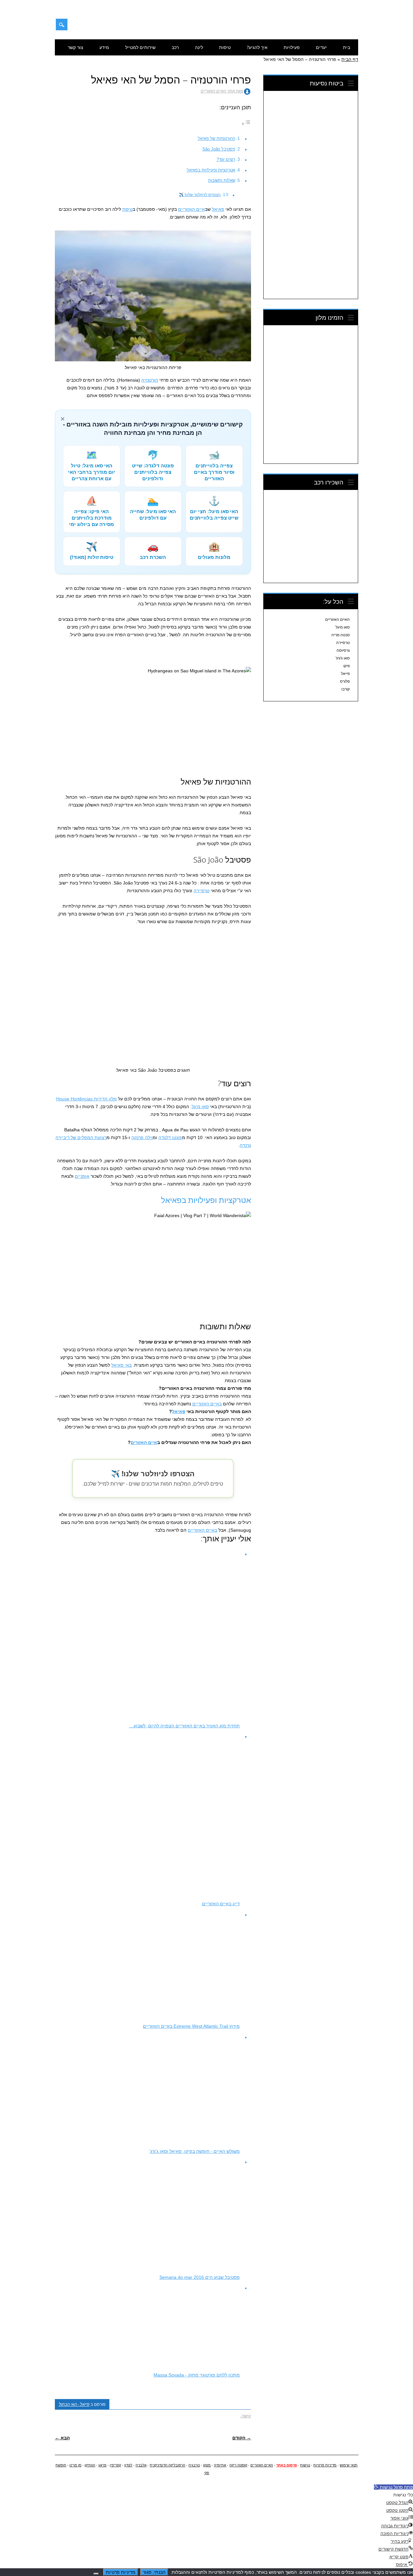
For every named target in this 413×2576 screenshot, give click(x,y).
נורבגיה (194, 2465)
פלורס (345, 681)
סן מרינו (75, 2465)
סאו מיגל (200, 1107)
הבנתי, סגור (154, 2572)
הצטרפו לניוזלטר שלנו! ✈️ (200, 195)
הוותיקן (90, 2465)
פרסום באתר (287, 2465)
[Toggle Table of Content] (246, 124)
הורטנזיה (150, 380)
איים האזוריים (191, 209)
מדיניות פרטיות (325, 2465)
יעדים (321, 47)
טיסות (225, 47)
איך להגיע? (257, 47)
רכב (175, 47)
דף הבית (350, 59)
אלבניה (141, 2465)
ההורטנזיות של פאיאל (217, 138)
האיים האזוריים (337, 620)
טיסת (127, 209)
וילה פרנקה (142, 1137)
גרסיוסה (343, 650)
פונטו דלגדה (170, 1137)
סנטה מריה (341, 635)
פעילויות (292, 47)
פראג (102, 2465)
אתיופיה (220, 2465)
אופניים (82, 1176)
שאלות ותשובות (222, 180)
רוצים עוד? (226, 159)
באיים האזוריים (207, 1404)
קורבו (346, 689)
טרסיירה (201, 891)
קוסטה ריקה (238, 2465)
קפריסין (115, 2465)
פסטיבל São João (219, 149)
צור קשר (76, 47)
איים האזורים (144, 1442)
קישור (246, 2416)
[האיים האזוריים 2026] (325, 27)
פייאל (345, 674)
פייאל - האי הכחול (74, 2404)
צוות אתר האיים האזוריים (222, 91)
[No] (96, 2574)
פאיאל (218, 209)
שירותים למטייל (140, 47)
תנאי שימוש (349, 2465)
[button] (393, 2487)
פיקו (347, 666)
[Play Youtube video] (153, 722)
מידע (104, 47)
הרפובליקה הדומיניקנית (167, 2465)
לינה (199, 47)
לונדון (128, 2465)
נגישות (305, 2465)
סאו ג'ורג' (343, 658)
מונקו (207, 2465)
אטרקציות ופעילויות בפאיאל (211, 170)
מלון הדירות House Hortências (86, 1099)
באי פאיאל (121, 1365)
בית (347, 47)
